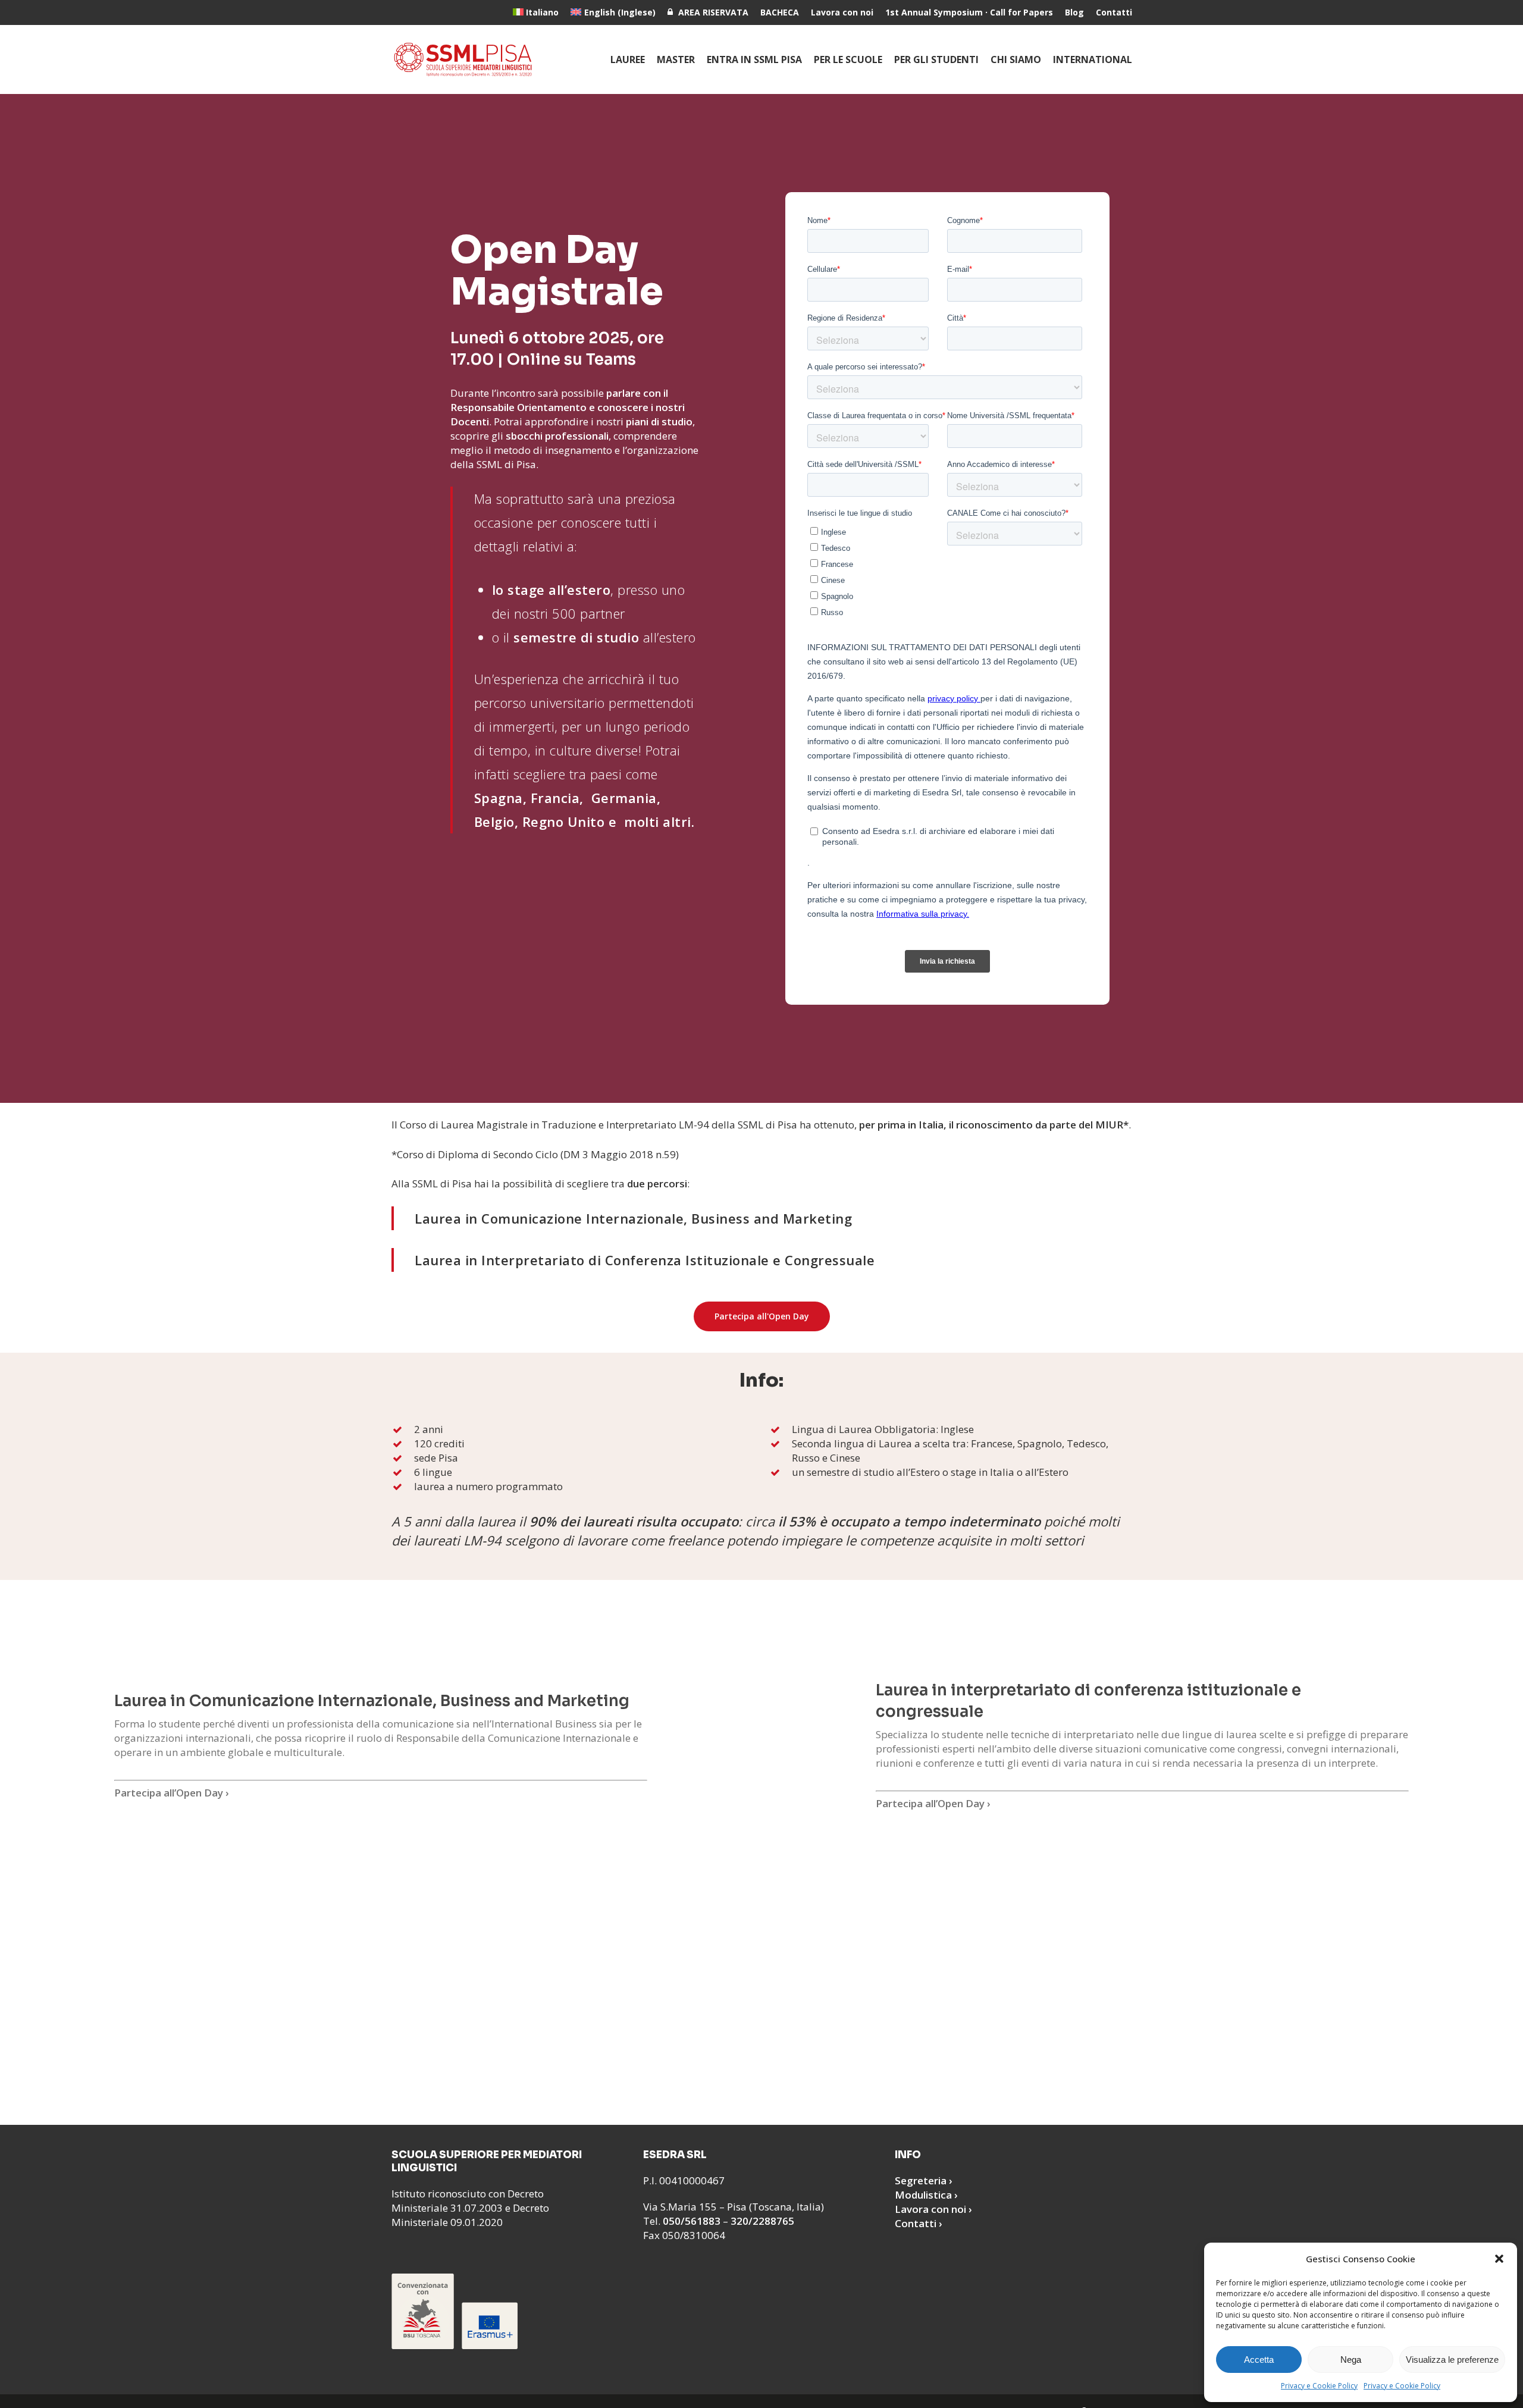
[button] (1499, 2259)
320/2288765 (762, 2221)
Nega (1351, 2360)
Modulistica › (926, 2195)
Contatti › (919, 2223)
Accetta (1259, 2360)
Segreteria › (924, 2180)
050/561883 (692, 2221)
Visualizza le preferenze (1452, 2360)
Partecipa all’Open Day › (172, 1793)
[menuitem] (536, 12)
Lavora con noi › (933, 2209)
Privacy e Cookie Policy (1319, 2386)
